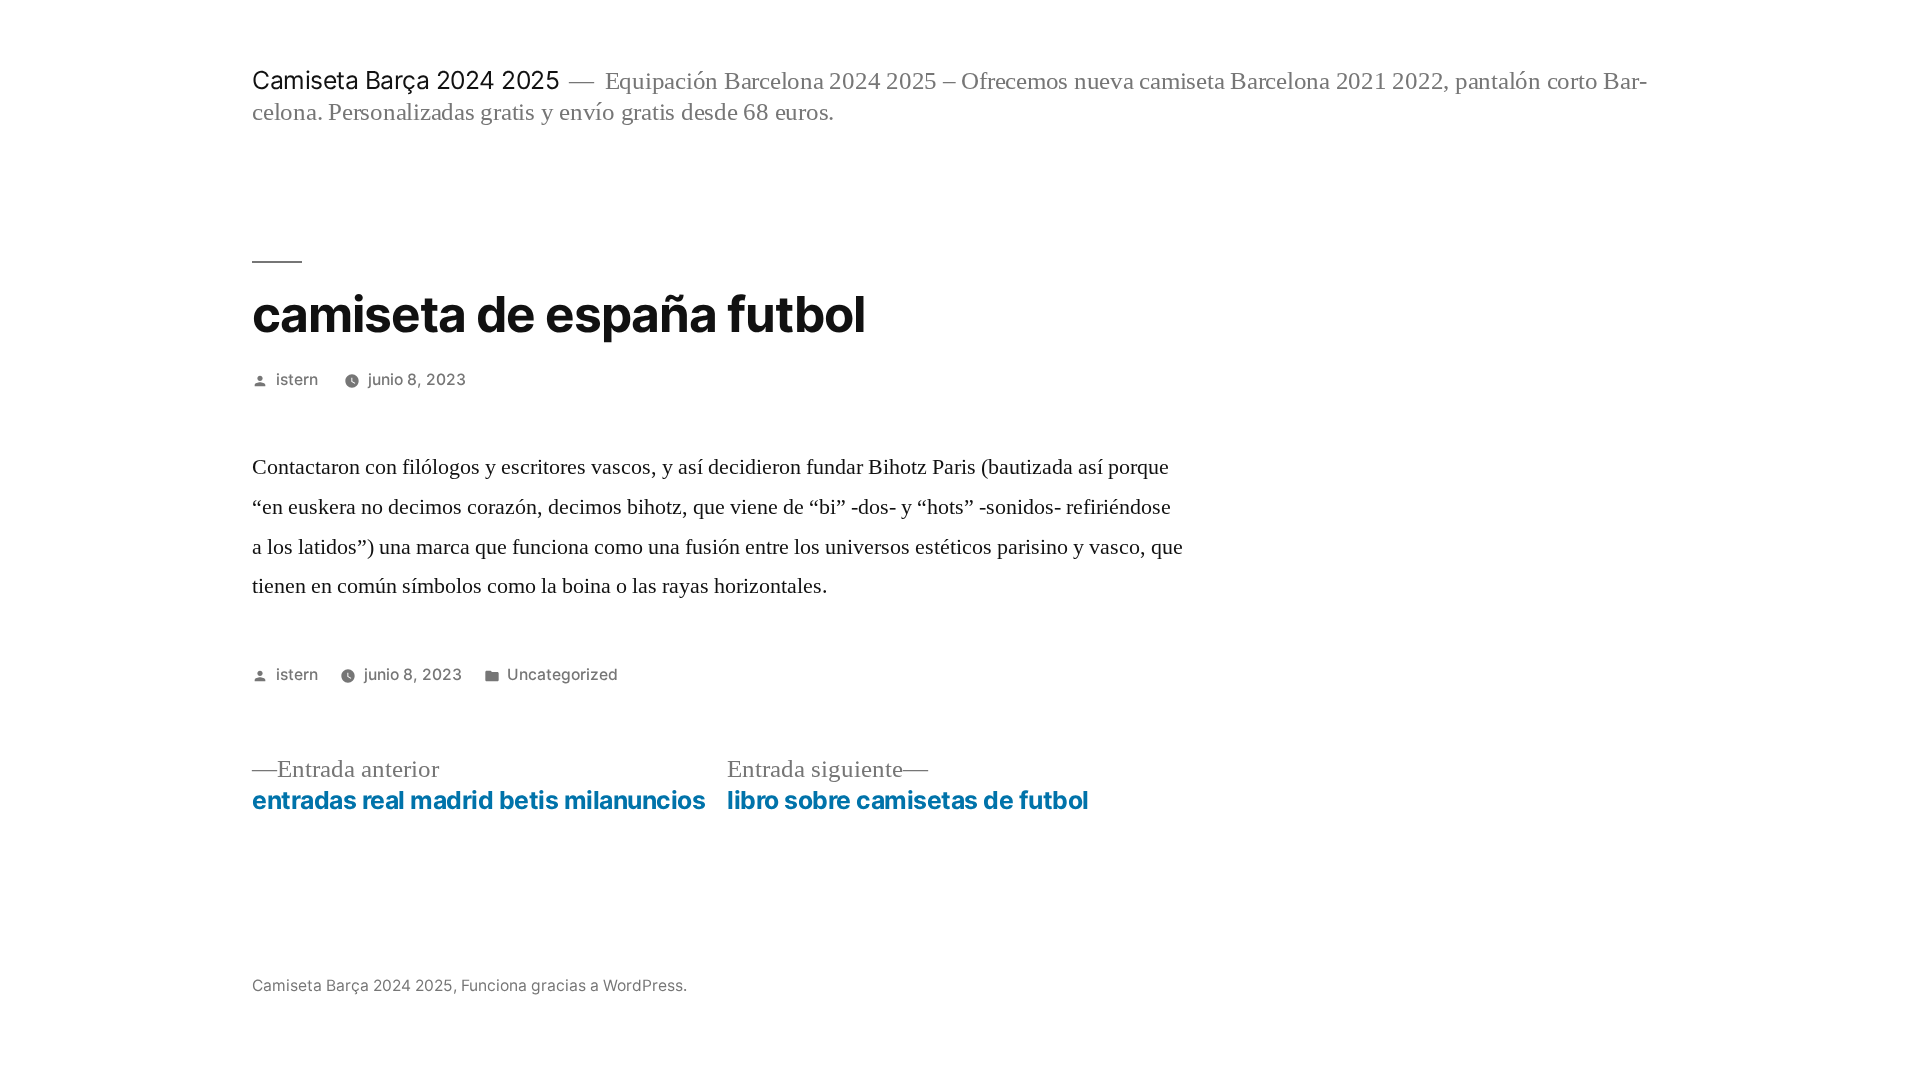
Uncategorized (562, 674)
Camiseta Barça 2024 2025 (405, 80)
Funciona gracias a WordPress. (574, 985)
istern (297, 379)
